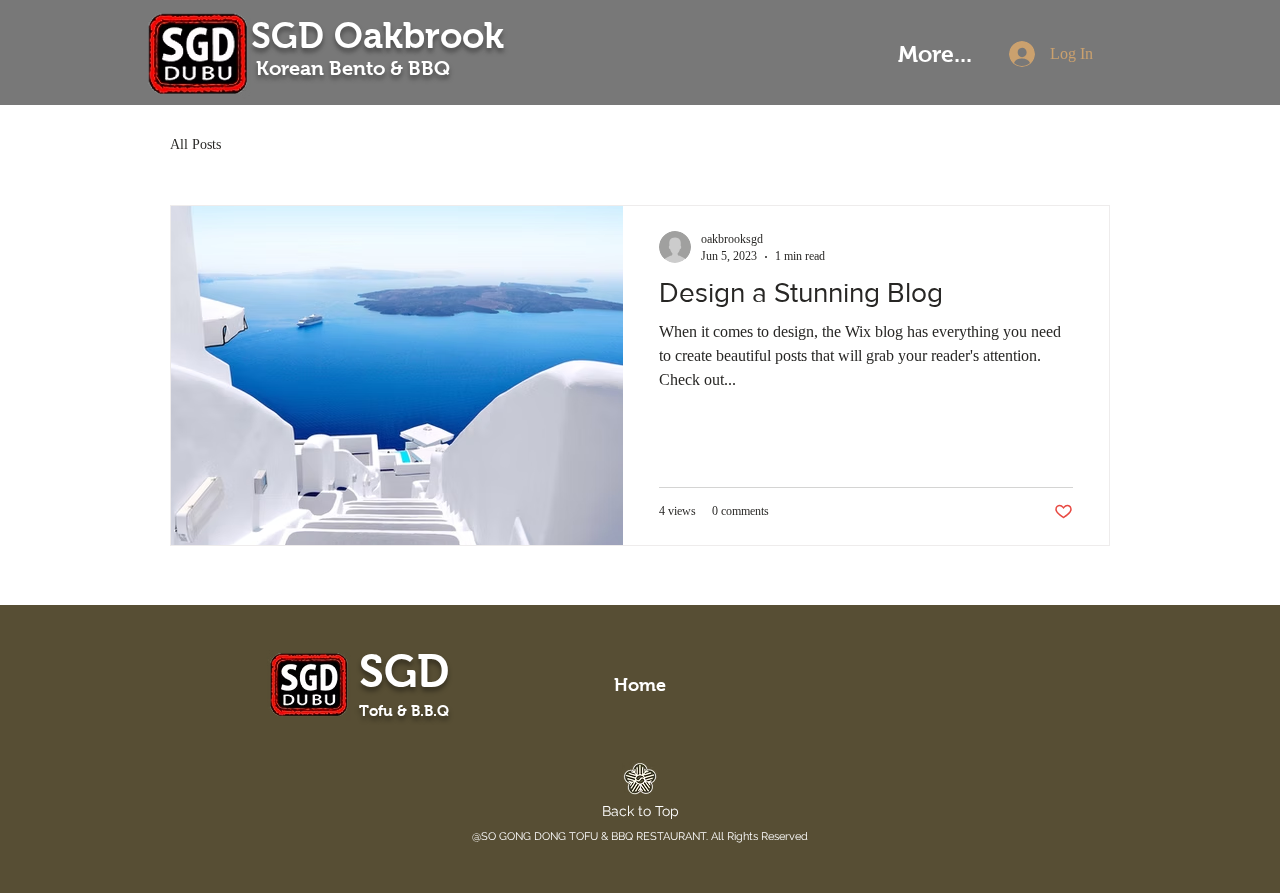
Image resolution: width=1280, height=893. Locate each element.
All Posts (195, 144)
